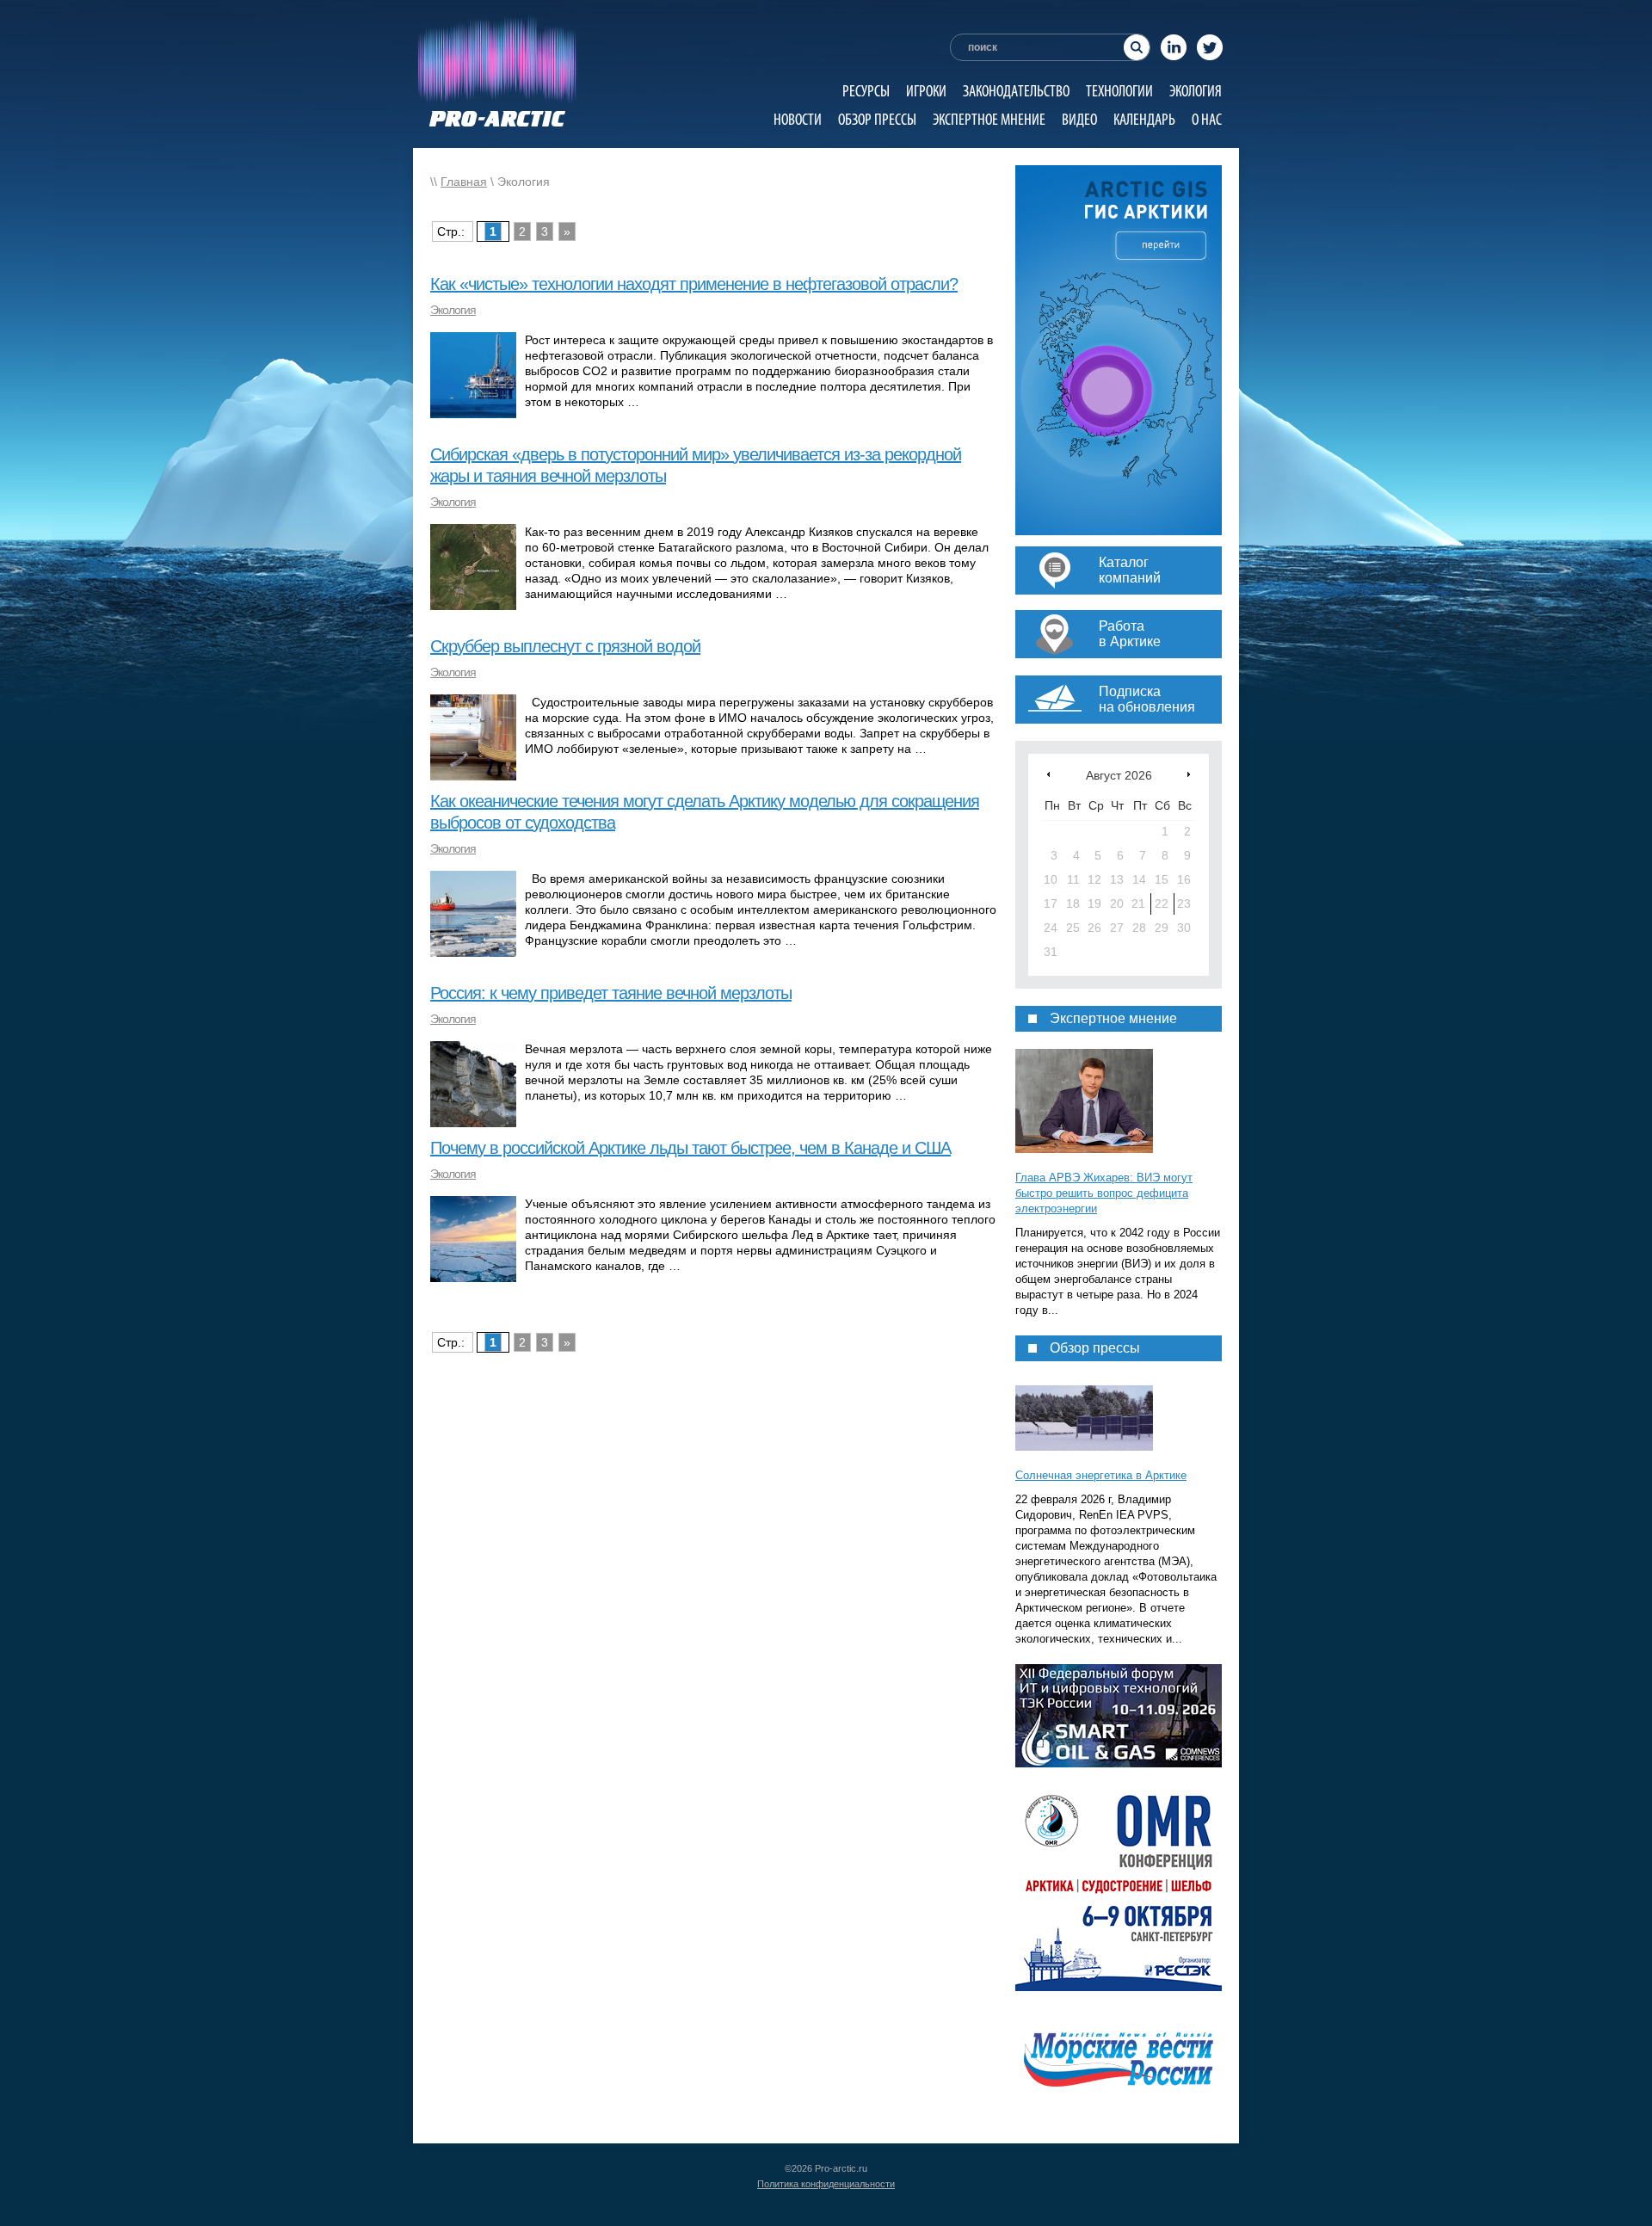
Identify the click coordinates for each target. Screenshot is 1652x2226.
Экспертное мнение (989, 119)
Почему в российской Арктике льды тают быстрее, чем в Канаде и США (690, 1148)
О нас (1207, 119)
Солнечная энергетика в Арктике (1101, 1475)
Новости (798, 119)
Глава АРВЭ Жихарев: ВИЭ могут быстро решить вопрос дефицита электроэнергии (1104, 1193)
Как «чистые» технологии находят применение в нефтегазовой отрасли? (694, 284)
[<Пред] (1048, 774)
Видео (1079, 119)
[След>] (1189, 774)
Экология (1196, 91)
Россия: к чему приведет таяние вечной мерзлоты (611, 993)
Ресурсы (866, 91)
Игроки (926, 91)
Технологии (1119, 91)
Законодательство (1016, 91)
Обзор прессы (877, 119)
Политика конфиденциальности (826, 2184)
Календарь (1144, 119)
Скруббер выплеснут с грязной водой (565, 646)
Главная (464, 182)
